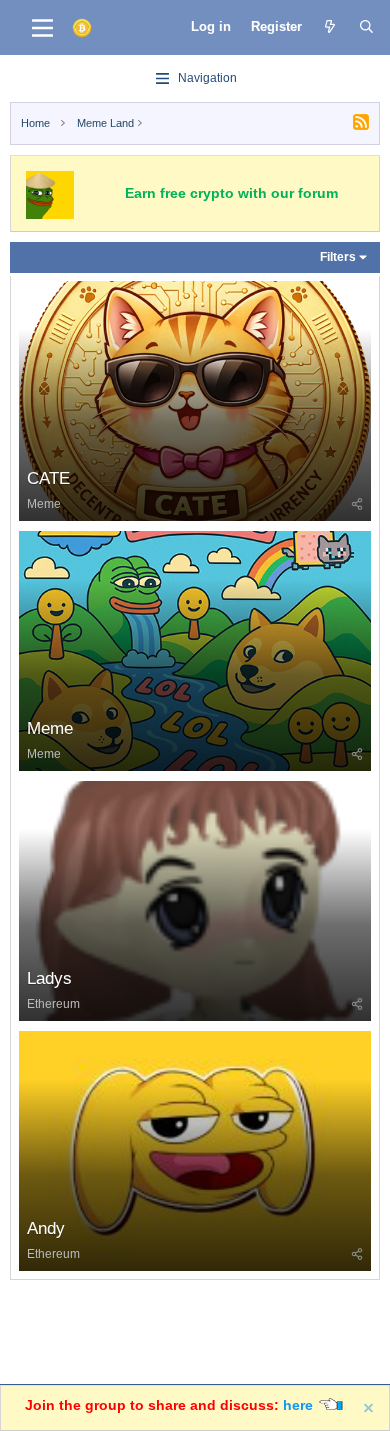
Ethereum (53, 1004)
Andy (46, 1228)
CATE (48, 478)
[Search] (366, 27)
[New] (330, 27)
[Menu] (42, 28)
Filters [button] (338, 257)
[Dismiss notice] (369, 1408)
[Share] (357, 504)
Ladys (49, 978)
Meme (44, 504)
